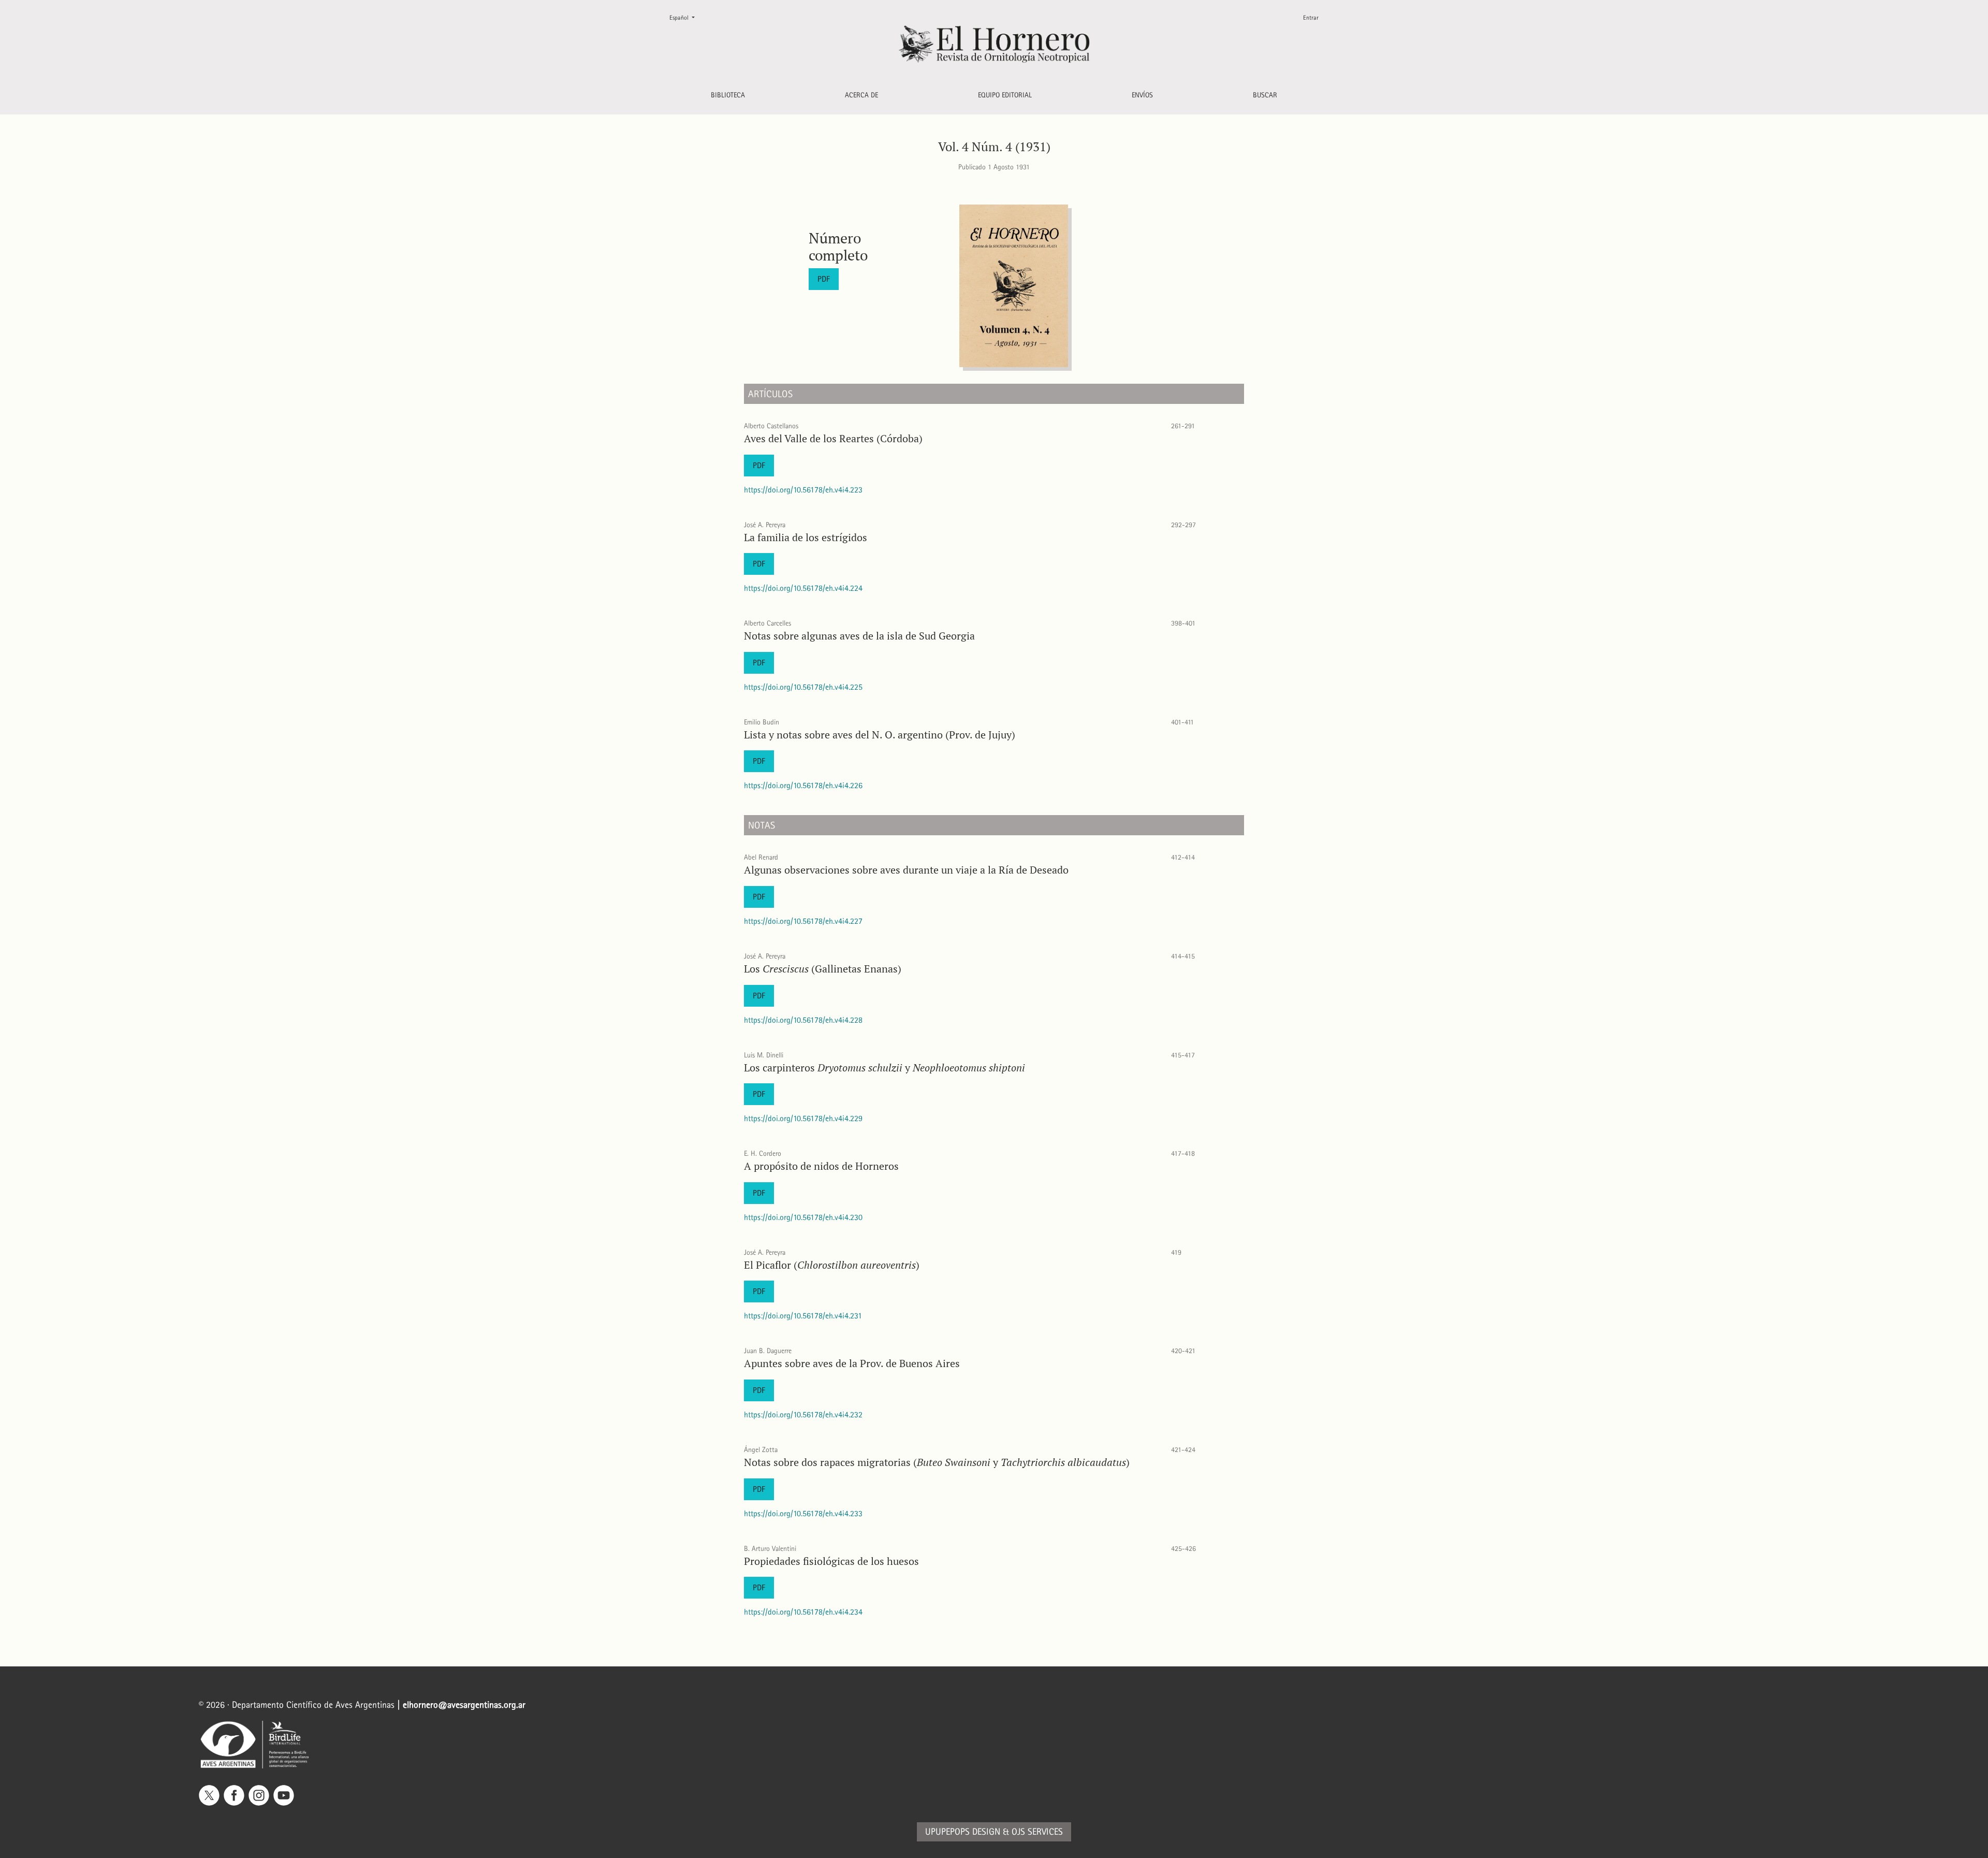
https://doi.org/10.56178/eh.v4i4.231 (803, 1316)
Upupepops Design (963, 1832)
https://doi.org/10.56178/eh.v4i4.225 (803, 687)
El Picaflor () (832, 1265)
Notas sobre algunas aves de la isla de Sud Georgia (859, 636)
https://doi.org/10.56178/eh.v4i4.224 (803, 588)
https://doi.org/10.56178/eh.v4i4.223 (803, 490)
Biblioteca (728, 95)
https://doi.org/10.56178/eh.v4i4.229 (803, 1118)
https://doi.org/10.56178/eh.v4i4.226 (803, 785)
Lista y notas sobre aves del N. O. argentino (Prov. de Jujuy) (880, 735)
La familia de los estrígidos (806, 537)
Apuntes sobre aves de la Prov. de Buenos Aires (852, 1363)
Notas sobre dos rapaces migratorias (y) (937, 1462)
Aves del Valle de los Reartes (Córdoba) (833, 438)
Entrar (1311, 18)
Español (686, 17)
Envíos (1142, 95)
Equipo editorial (1005, 95)
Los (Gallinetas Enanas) (823, 969)
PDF (824, 279)
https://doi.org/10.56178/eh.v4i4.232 (803, 1414)
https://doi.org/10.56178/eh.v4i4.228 (803, 1020)
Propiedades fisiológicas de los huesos (831, 1561)
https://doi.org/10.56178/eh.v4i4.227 (803, 921)
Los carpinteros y (885, 1068)
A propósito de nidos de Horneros (821, 1166)
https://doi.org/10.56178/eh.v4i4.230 (803, 1217)
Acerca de (861, 95)
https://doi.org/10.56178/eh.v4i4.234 (803, 1612)
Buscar (1265, 95)
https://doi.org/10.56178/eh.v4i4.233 (803, 1513)
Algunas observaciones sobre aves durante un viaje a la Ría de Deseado (906, 870)
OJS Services (1037, 1832)
